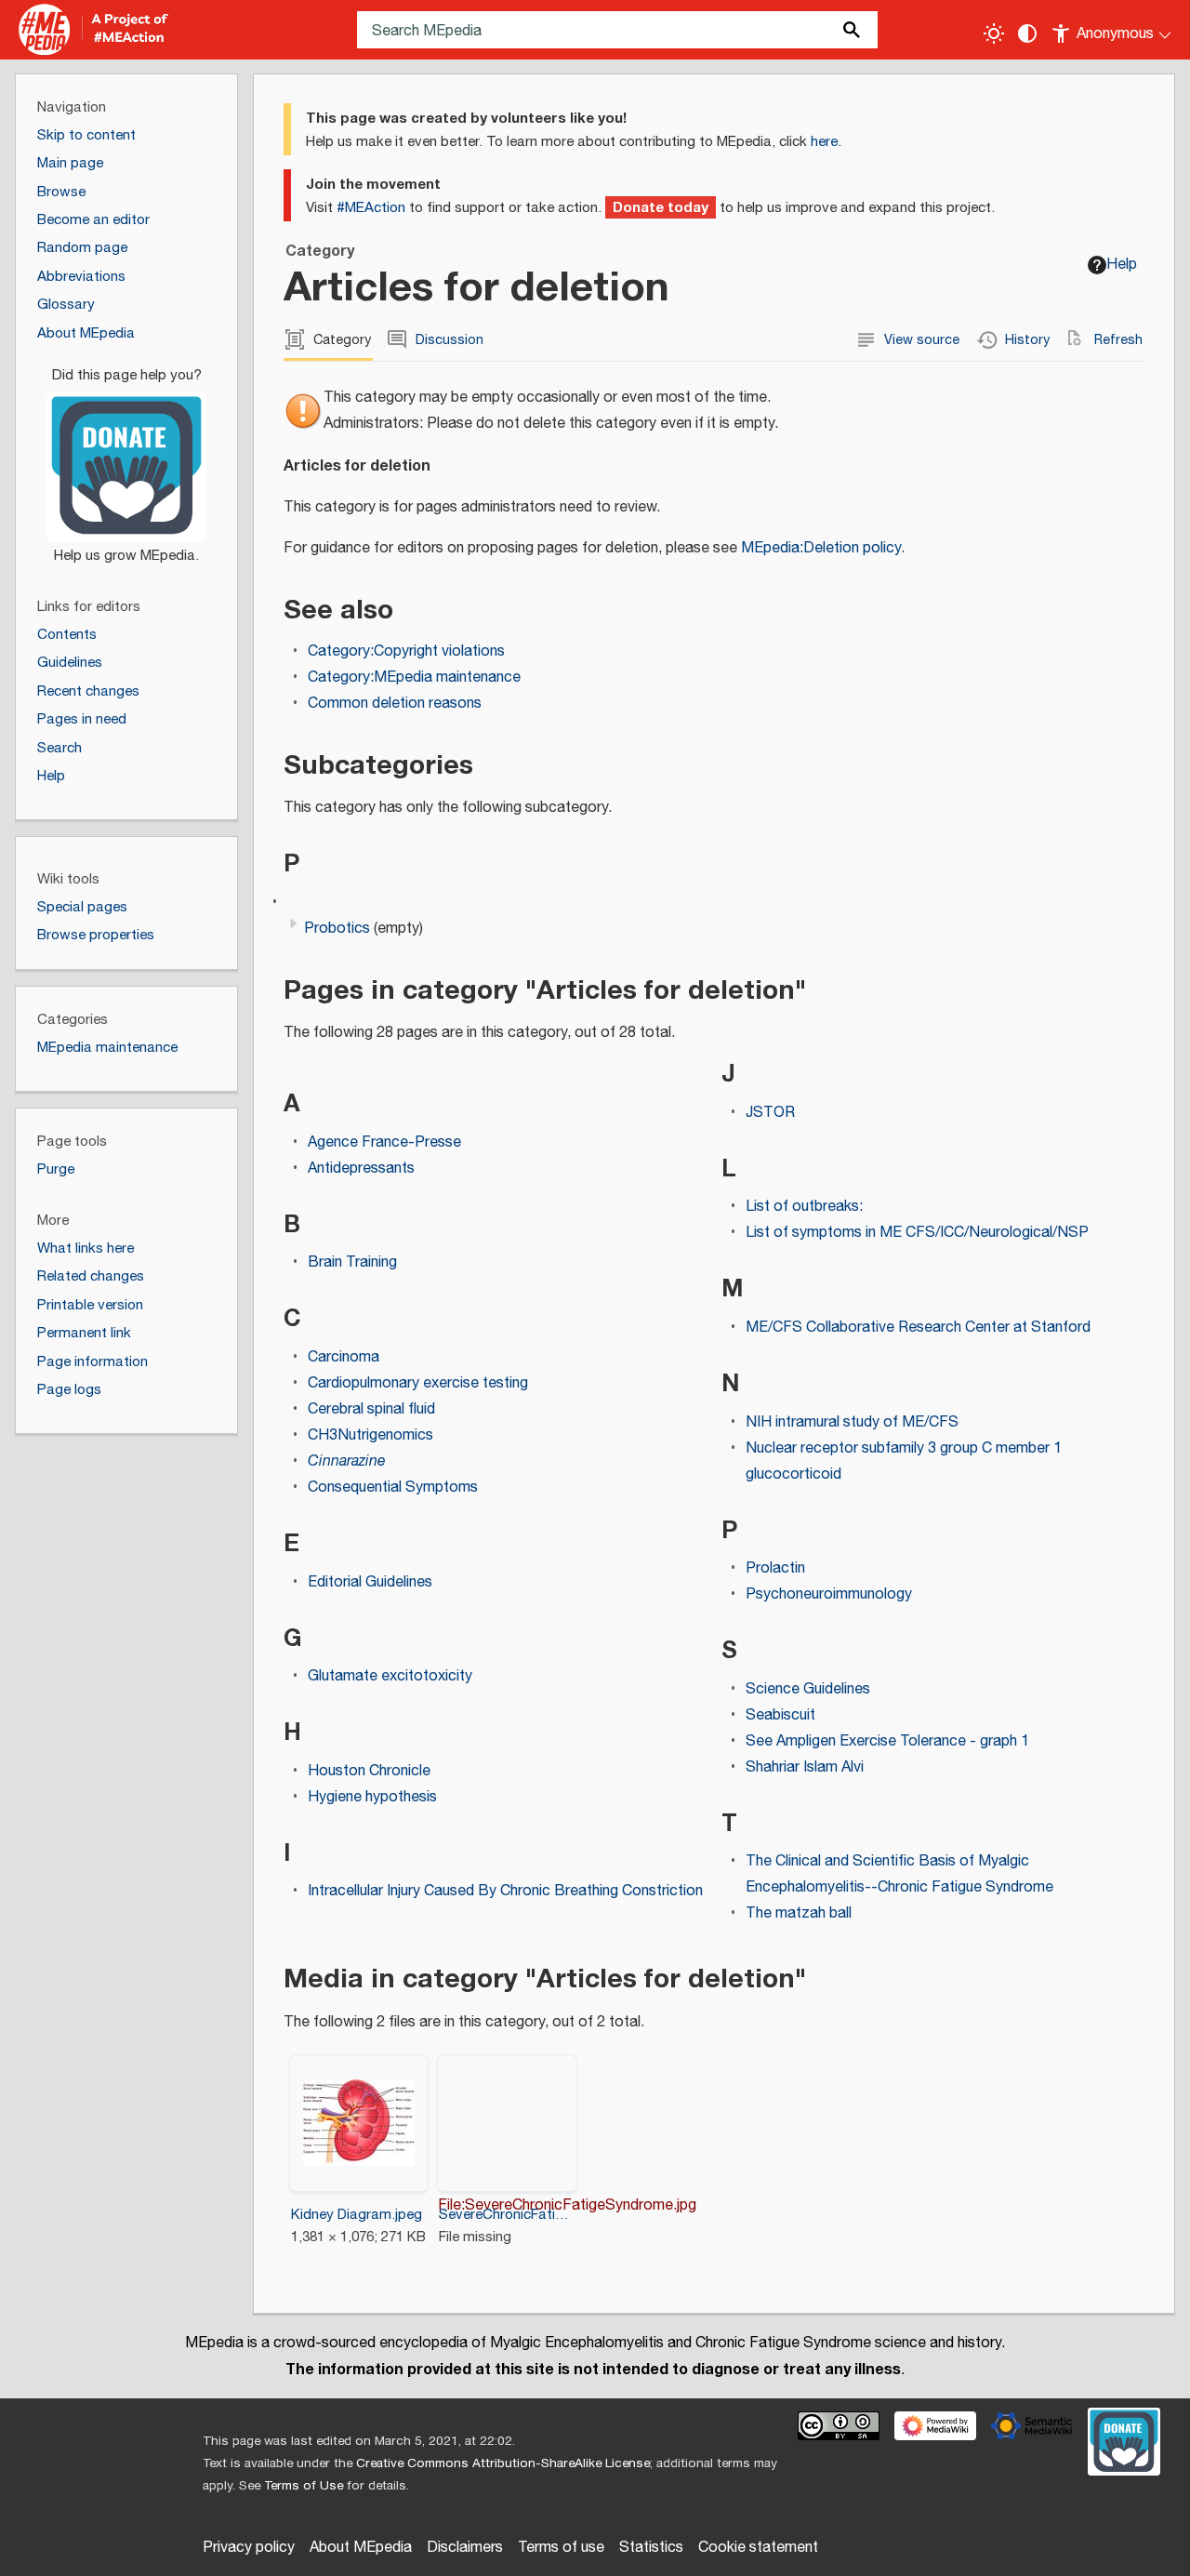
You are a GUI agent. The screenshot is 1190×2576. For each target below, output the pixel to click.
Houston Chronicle (369, 1771)
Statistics (651, 2548)
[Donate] (126, 458)
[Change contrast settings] (1027, 33)
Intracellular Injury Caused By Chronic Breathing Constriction (505, 1891)
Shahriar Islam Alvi (805, 1767)
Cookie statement (758, 2548)
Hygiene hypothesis (372, 1797)
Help (1122, 265)
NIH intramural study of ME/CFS (852, 1422)
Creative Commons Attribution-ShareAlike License (503, 2463)
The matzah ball (799, 1913)
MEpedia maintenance (107, 1048)
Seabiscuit (780, 1715)
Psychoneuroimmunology (829, 1594)
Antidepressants (361, 1168)
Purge (56, 1169)
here (824, 142)
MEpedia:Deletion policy (821, 548)
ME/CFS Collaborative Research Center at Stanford (918, 1328)
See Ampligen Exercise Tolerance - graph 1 (887, 1741)
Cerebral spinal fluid (371, 1409)
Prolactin (775, 1568)
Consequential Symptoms (393, 1487)
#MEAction (371, 208)
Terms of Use (304, 2486)
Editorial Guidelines (370, 1582)
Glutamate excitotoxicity (390, 1676)
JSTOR (770, 1113)
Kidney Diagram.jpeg (357, 2215)
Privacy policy (249, 2548)
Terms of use (561, 2548)
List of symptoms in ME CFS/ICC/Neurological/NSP (917, 1233)
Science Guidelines (808, 1689)
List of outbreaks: (804, 1207)
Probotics (337, 929)
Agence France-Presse (384, 1142)
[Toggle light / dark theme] (994, 33)
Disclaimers (465, 2548)
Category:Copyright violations (406, 651)
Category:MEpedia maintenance (414, 677)
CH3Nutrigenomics (370, 1435)
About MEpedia (361, 2548)
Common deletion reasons (395, 704)
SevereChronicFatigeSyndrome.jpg (507, 2215)
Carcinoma (344, 1357)
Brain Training (352, 1262)
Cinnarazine (347, 1461)
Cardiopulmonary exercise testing (418, 1383)
